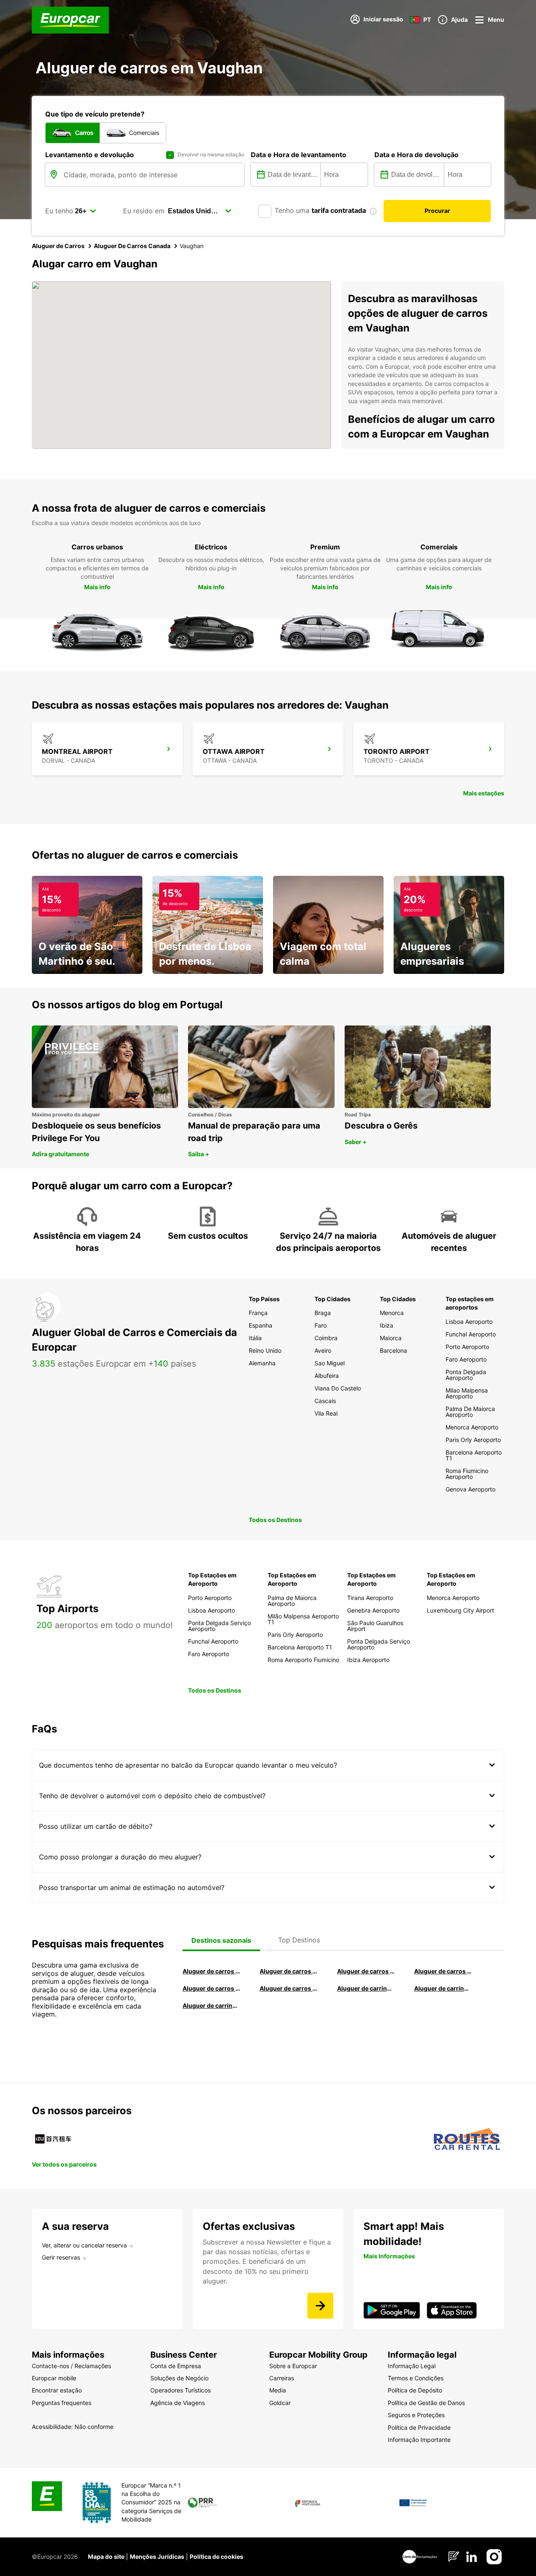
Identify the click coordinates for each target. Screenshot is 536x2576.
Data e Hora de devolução (416, 155)
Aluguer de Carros (58, 246)
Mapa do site (106, 2557)
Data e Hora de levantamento (299, 155)
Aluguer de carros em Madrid (289, 1971)
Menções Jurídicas (157, 2557)
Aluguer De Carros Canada (132, 246)
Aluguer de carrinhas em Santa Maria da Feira (443, 1988)
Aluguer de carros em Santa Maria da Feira (211, 1988)
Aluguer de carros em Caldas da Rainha (443, 1971)
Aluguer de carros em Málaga (366, 1971)
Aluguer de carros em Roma (211, 1971)
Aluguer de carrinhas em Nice (366, 1988)
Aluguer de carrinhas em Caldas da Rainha (211, 2005)
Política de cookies (216, 2557)
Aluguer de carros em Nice (289, 1988)
